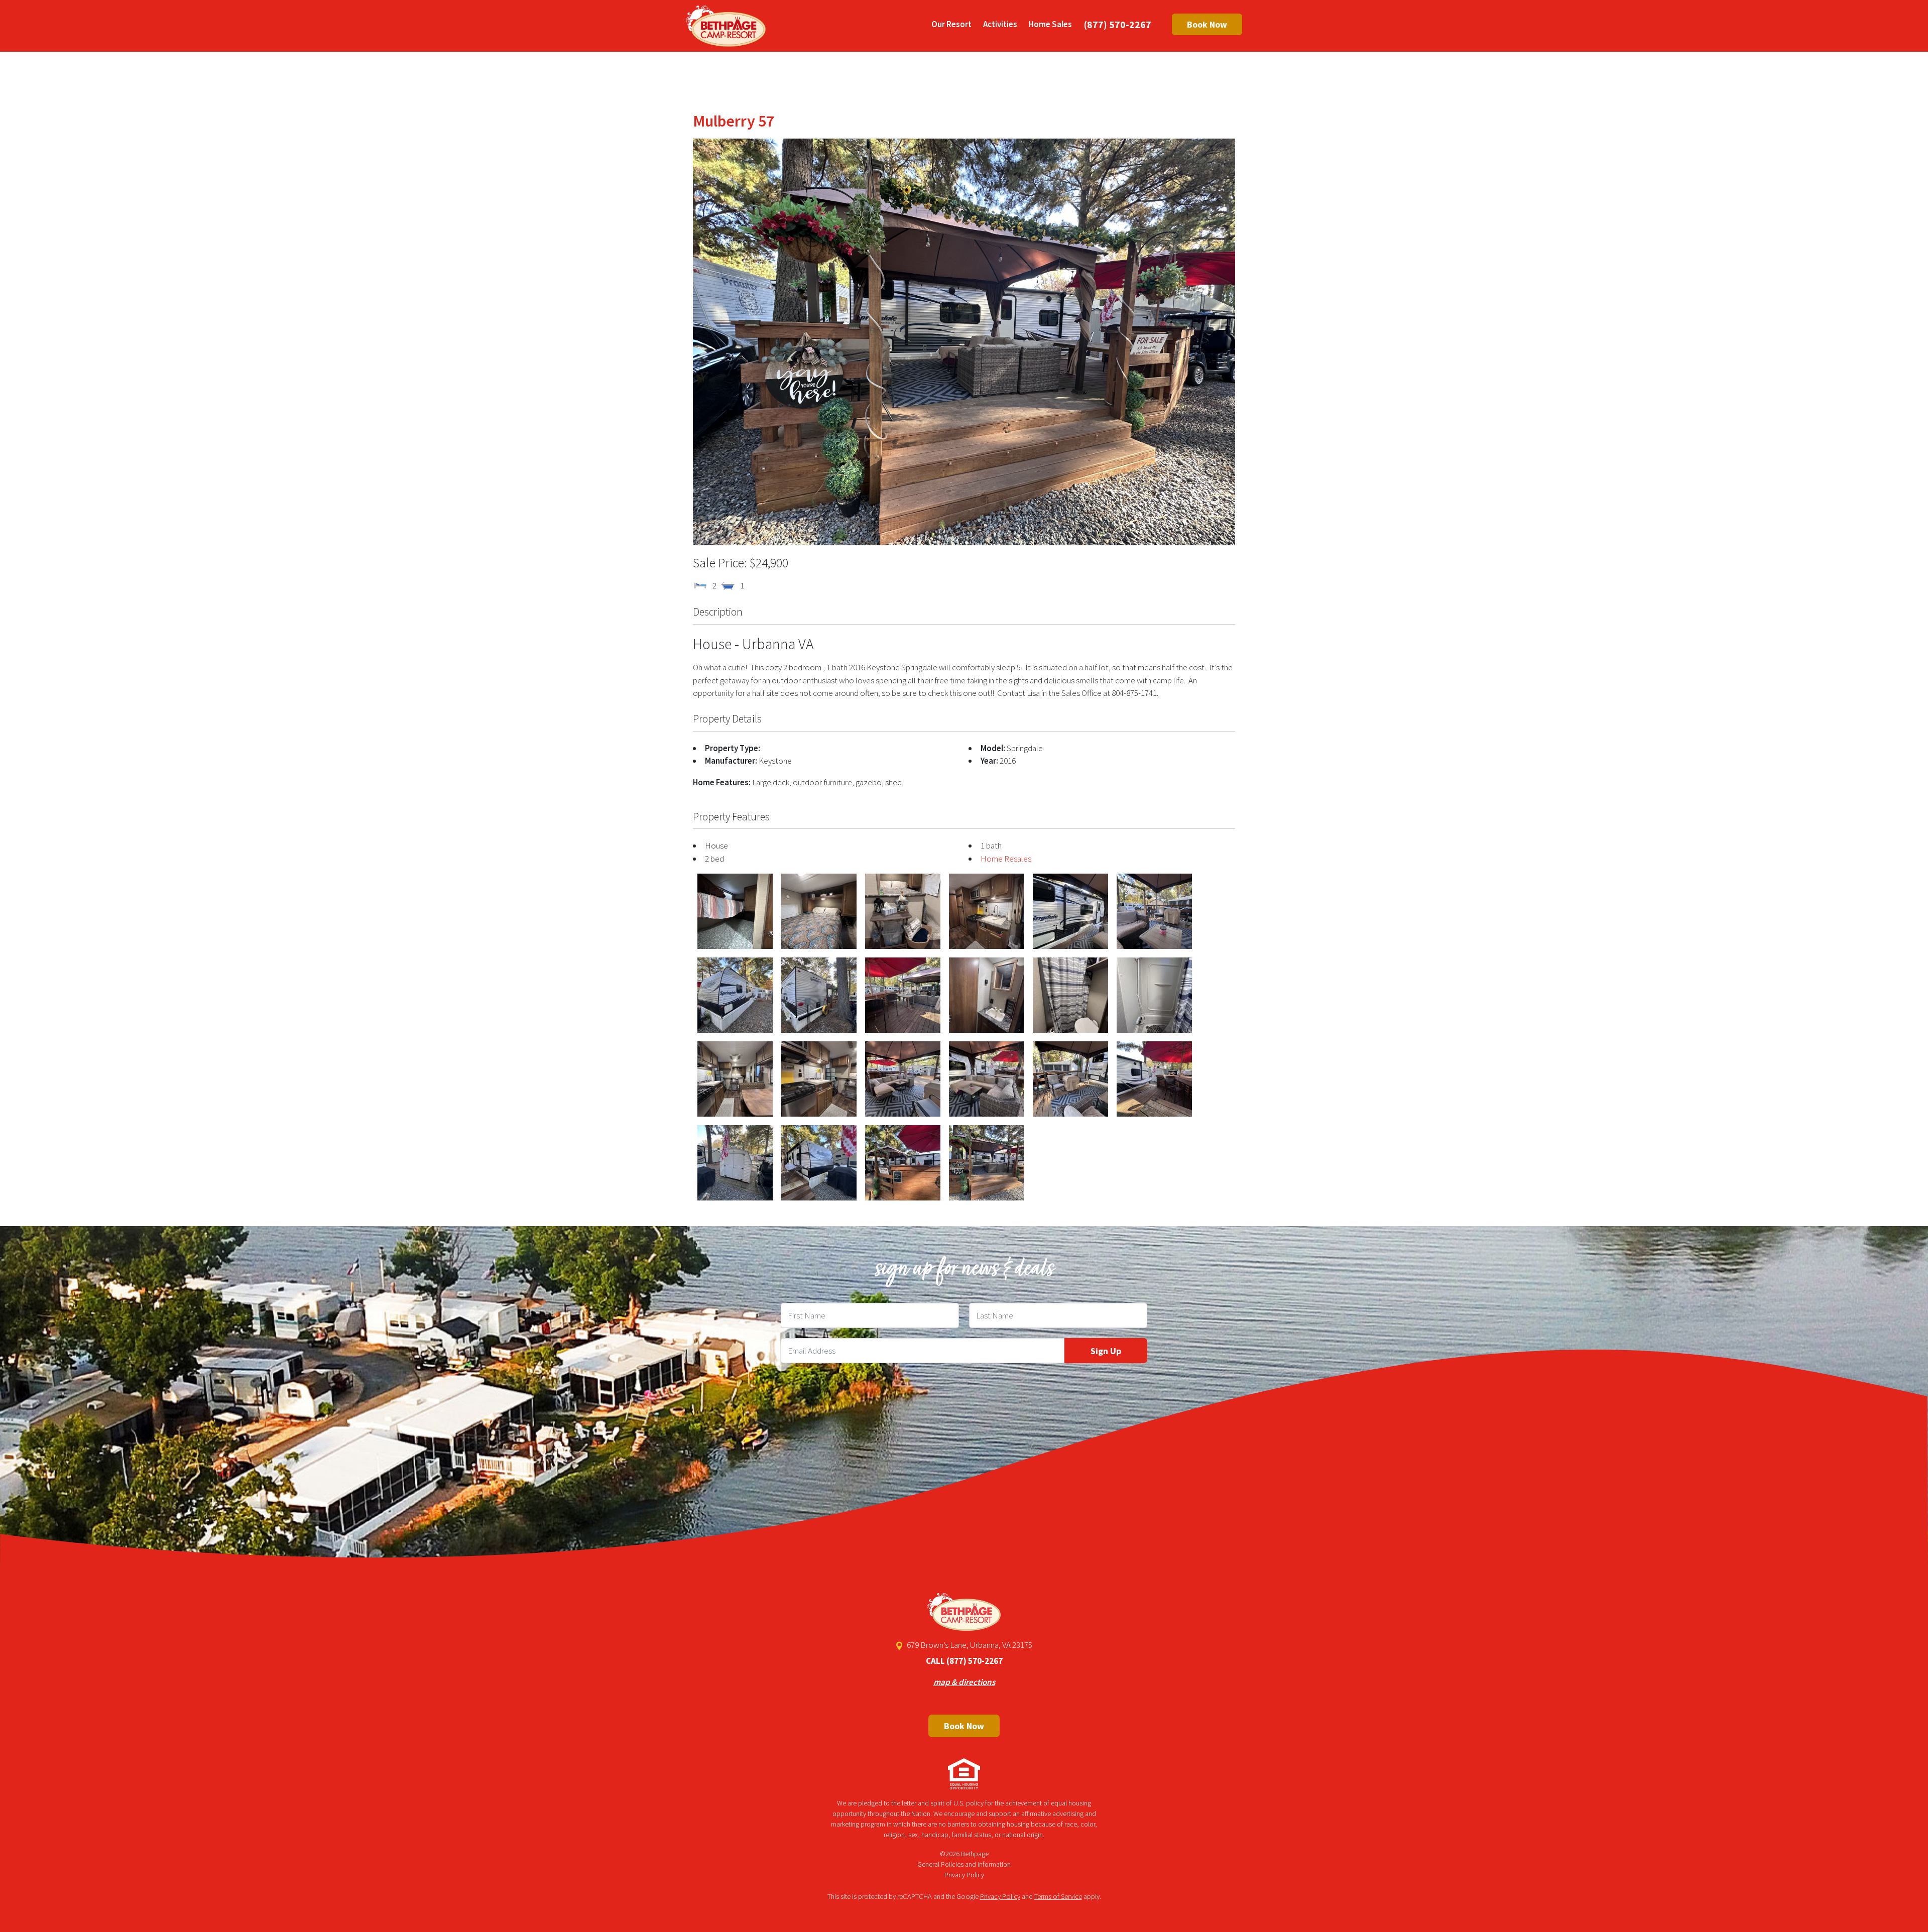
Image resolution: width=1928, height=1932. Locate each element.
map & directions (964, 1682)
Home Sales (1050, 24)
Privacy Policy (964, 1875)
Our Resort (951, 24)
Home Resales (1006, 859)
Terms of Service (1058, 1896)
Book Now (1207, 24)
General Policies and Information (964, 1864)
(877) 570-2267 (1118, 24)
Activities (1000, 24)
